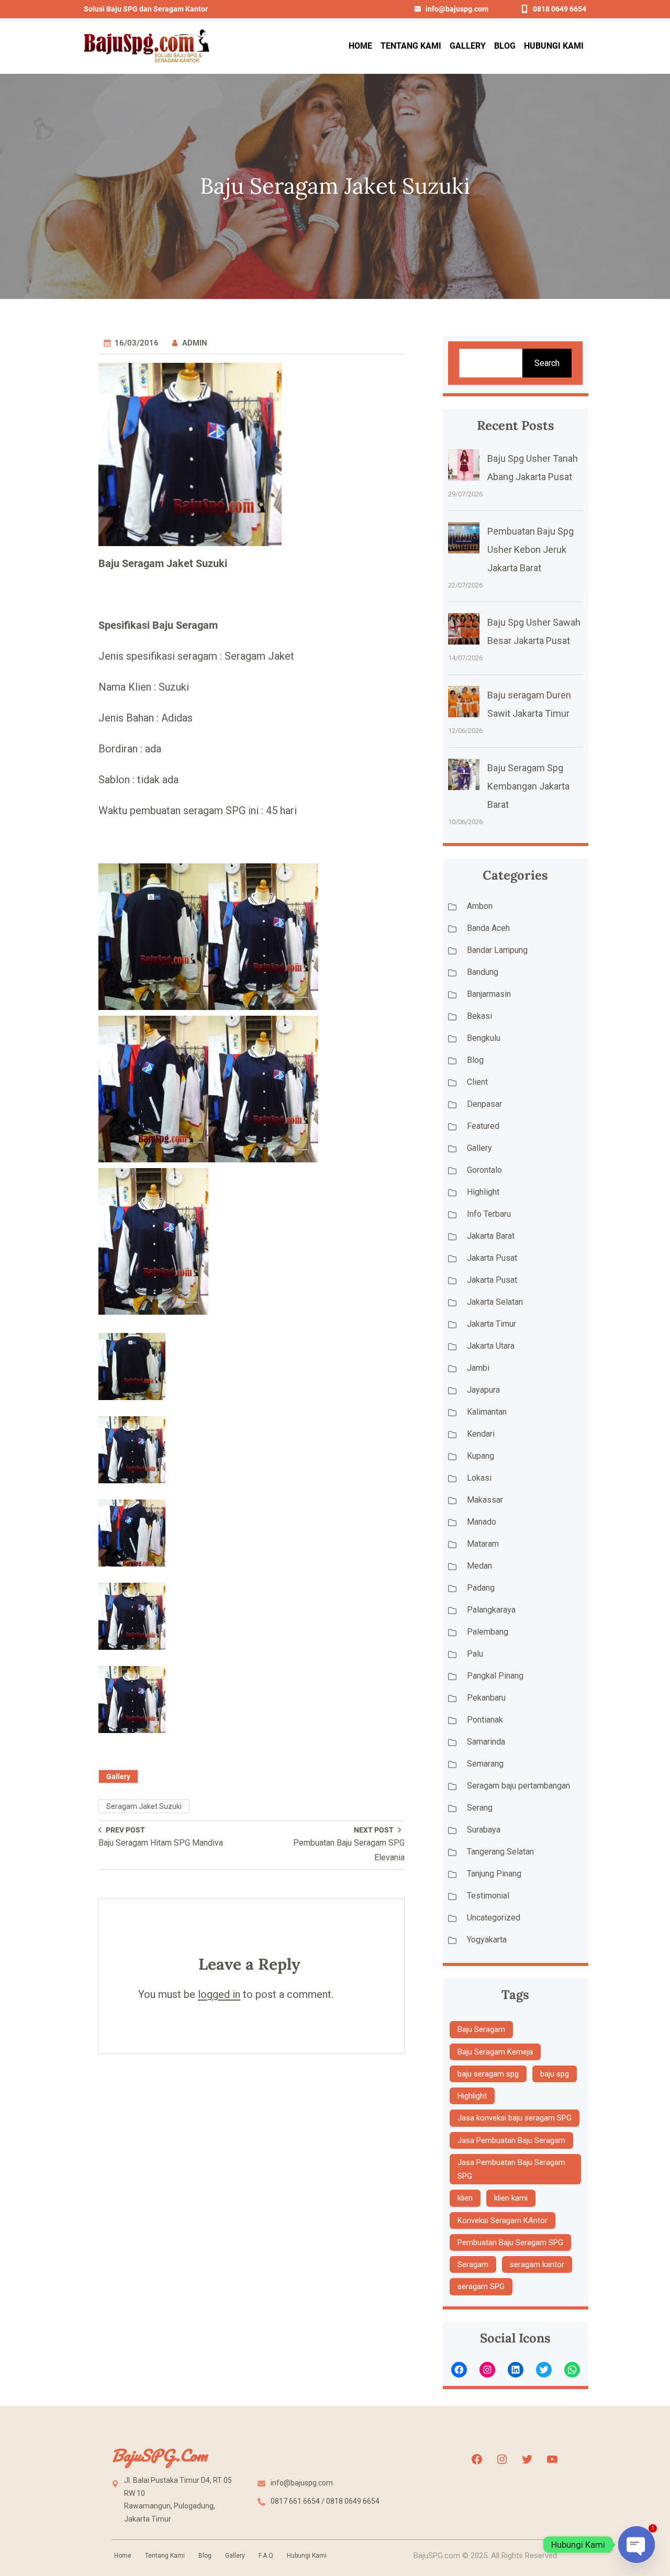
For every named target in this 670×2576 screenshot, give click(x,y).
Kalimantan (487, 1412)
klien (465, 2198)
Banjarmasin (489, 994)
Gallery (118, 1776)
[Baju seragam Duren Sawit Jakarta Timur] (464, 704)
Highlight (483, 1192)
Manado (482, 1522)
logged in (219, 1994)
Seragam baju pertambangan (518, 1786)
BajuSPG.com (159, 2455)
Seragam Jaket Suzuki (144, 1806)
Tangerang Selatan (500, 1852)
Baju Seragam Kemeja (495, 2052)
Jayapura (483, 1390)
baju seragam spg (488, 2074)
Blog (475, 1060)
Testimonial (488, 1896)
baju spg (555, 2074)
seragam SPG (481, 2286)
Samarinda (486, 1742)
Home (123, 2556)
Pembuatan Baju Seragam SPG (510, 2242)
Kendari (481, 1434)
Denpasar (484, 1104)
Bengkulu (484, 1038)
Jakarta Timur (492, 1324)
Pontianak (485, 1720)
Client (477, 1082)
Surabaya (484, 1830)
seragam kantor (537, 2264)
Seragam (473, 2264)
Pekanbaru (486, 1698)
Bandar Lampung (497, 950)
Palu (475, 1654)
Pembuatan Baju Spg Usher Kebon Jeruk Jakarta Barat (531, 549)
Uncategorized (494, 1918)
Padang (481, 1588)
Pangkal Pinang (495, 1676)
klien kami (511, 2198)
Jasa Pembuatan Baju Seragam (511, 2140)
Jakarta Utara (491, 1346)
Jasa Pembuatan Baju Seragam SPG (511, 2169)
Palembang (488, 1632)
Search (547, 363)
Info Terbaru (489, 1214)
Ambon (480, 906)
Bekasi (479, 1016)
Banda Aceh (488, 928)
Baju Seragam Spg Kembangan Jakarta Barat (528, 786)
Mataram (483, 1544)
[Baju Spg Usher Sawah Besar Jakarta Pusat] (464, 631)
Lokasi (479, 1478)
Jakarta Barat (491, 1236)
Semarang (485, 1764)
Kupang (481, 1456)
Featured (483, 1126)
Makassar (485, 1500)
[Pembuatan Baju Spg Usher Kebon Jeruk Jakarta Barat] (464, 540)
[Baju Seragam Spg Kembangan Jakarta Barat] (464, 777)
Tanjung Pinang (494, 1874)
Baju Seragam (481, 2029)
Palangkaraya (491, 1610)
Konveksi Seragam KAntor (502, 2220)
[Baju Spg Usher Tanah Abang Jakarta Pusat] (464, 468)
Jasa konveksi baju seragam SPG (515, 2118)
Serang (480, 1808)
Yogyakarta (487, 1940)
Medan (479, 1566)
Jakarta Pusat (492, 1258)
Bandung (483, 972)
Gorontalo (484, 1170)
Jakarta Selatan (495, 1302)
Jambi (478, 1368)
